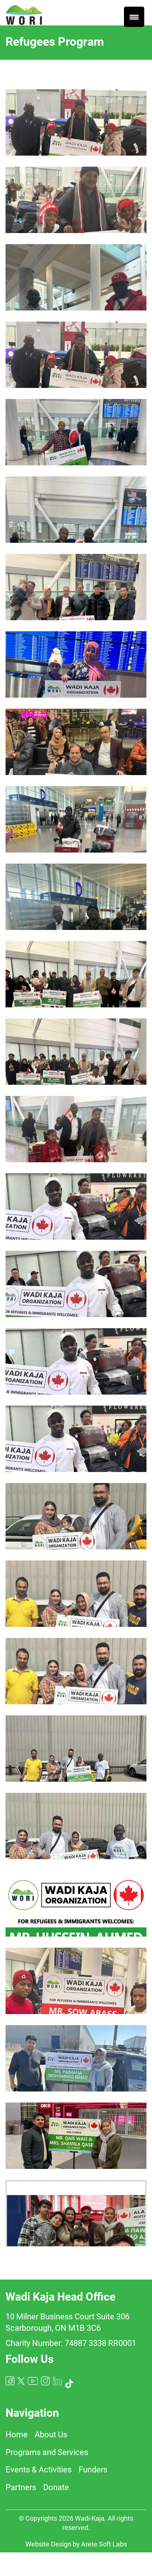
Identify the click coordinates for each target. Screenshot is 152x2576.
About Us (51, 2435)
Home (17, 2435)
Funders (93, 2470)
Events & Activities (39, 2470)
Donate (56, 2487)
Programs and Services (47, 2452)
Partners (21, 2487)
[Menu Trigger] (134, 17)
